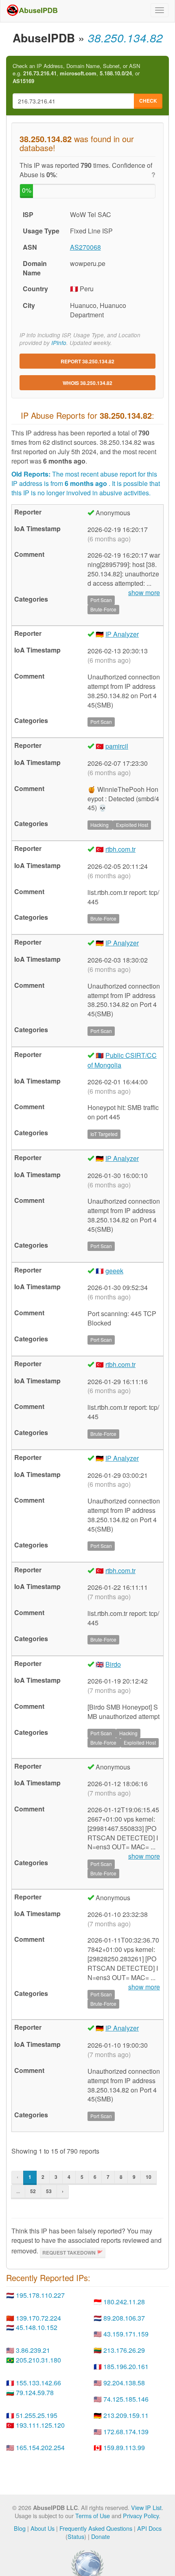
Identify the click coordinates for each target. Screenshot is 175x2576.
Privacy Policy (141, 2516)
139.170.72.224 (38, 2318)
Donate (101, 2536)
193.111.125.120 (40, 2425)
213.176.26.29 (124, 2350)
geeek (114, 1271)
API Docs (149, 2528)
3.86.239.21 (33, 2350)
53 (49, 2191)
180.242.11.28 (124, 2302)
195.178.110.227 (40, 2295)
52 (33, 2191)
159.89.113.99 (124, 2447)
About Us (43, 2528)
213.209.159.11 (126, 2415)
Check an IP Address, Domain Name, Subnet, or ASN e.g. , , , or (76, 74)
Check (148, 101)
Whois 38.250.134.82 (87, 383)
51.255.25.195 (37, 2415)
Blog (20, 2528)
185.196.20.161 (126, 2366)
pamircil (117, 746)
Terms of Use (93, 2516)
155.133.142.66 (38, 2383)
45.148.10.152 (37, 2327)
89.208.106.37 (124, 2318)
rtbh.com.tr (120, 849)
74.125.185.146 (126, 2399)
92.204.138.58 (124, 2383)
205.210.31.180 (38, 2360)
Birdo (113, 1664)
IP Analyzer (122, 634)
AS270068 (85, 247)
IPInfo (59, 343)
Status (76, 2536)
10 (149, 2177)
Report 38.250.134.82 (87, 361)
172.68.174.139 (126, 2432)
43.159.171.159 (126, 2334)
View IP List (146, 2507)
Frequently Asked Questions (96, 2528)
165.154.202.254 (40, 2447)
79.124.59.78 (35, 2392)
